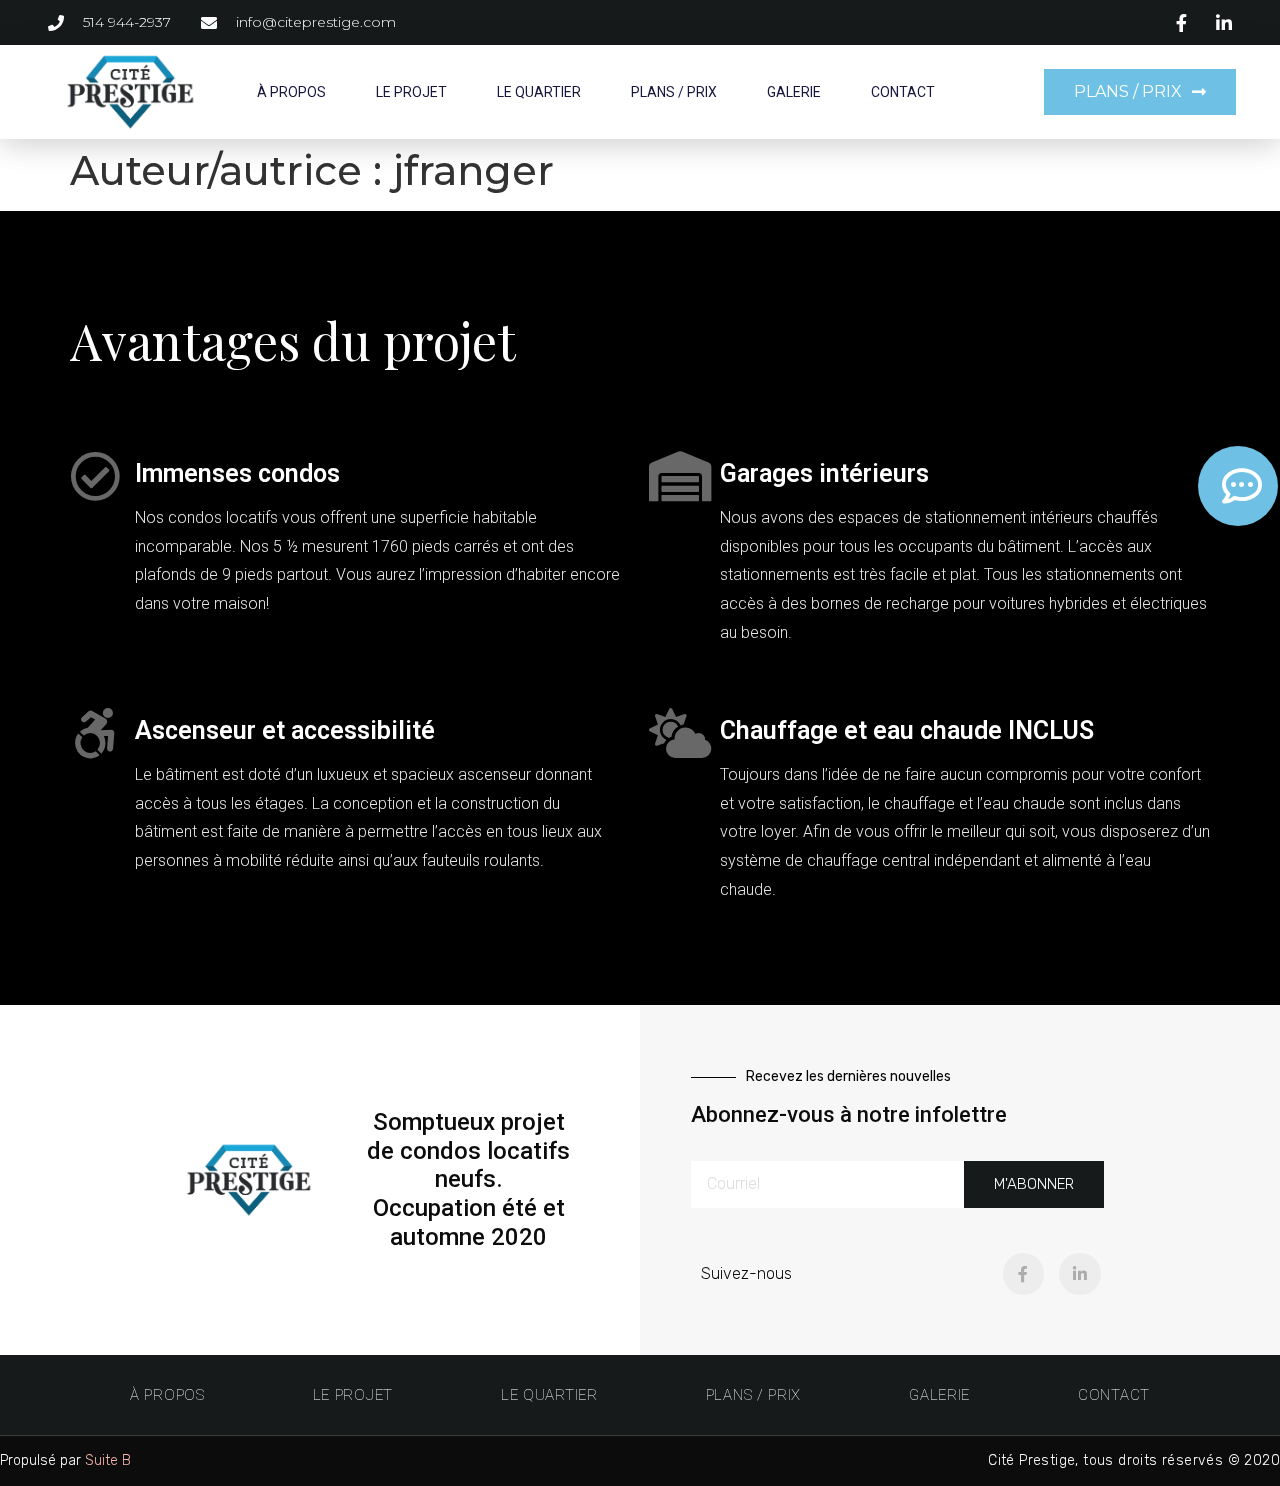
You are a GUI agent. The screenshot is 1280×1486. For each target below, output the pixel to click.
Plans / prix (674, 92)
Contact (903, 92)
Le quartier (539, 92)
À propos (291, 92)
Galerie (794, 92)
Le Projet (411, 92)
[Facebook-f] (1024, 1274)
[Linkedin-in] (1080, 1274)
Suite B (108, 1460)
